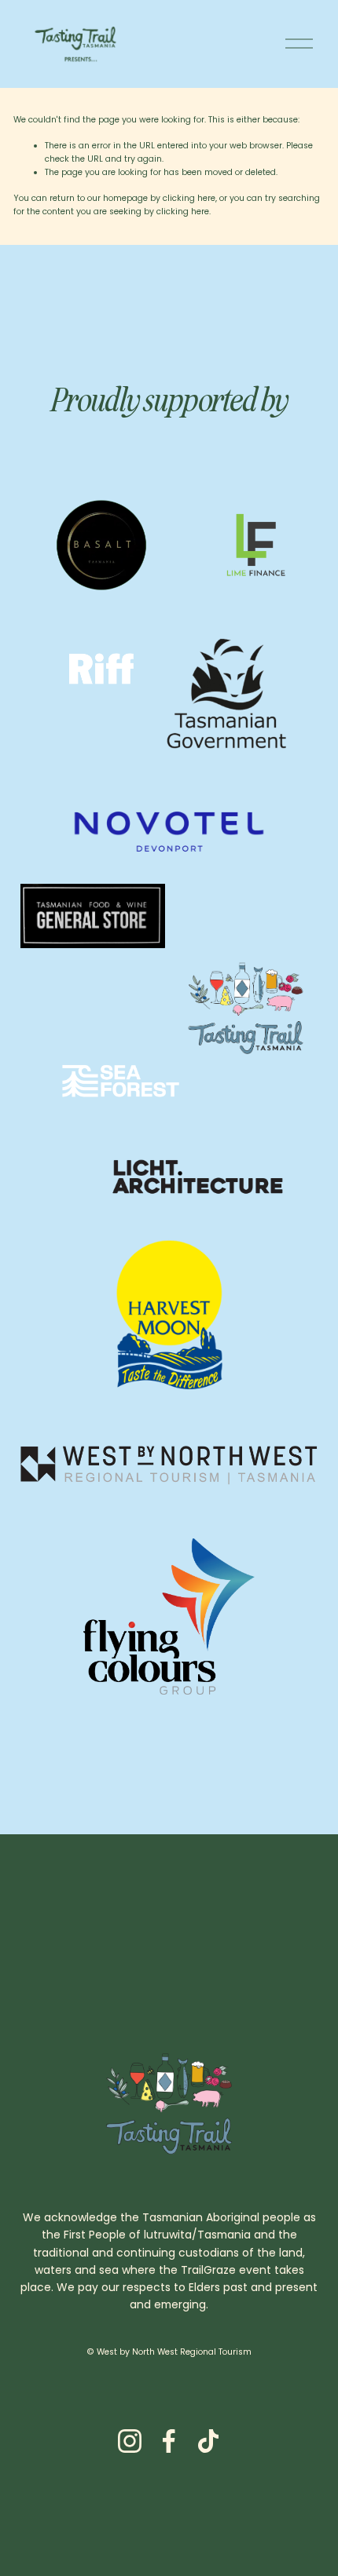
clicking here (189, 198)
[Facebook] (169, 2441)
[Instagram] (130, 2441)
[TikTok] (208, 2441)
